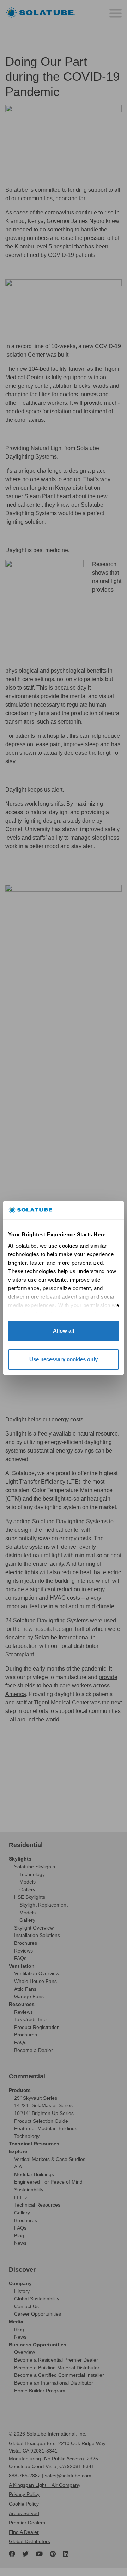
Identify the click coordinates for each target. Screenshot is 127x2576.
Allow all (64, 1331)
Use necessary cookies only (64, 1359)
